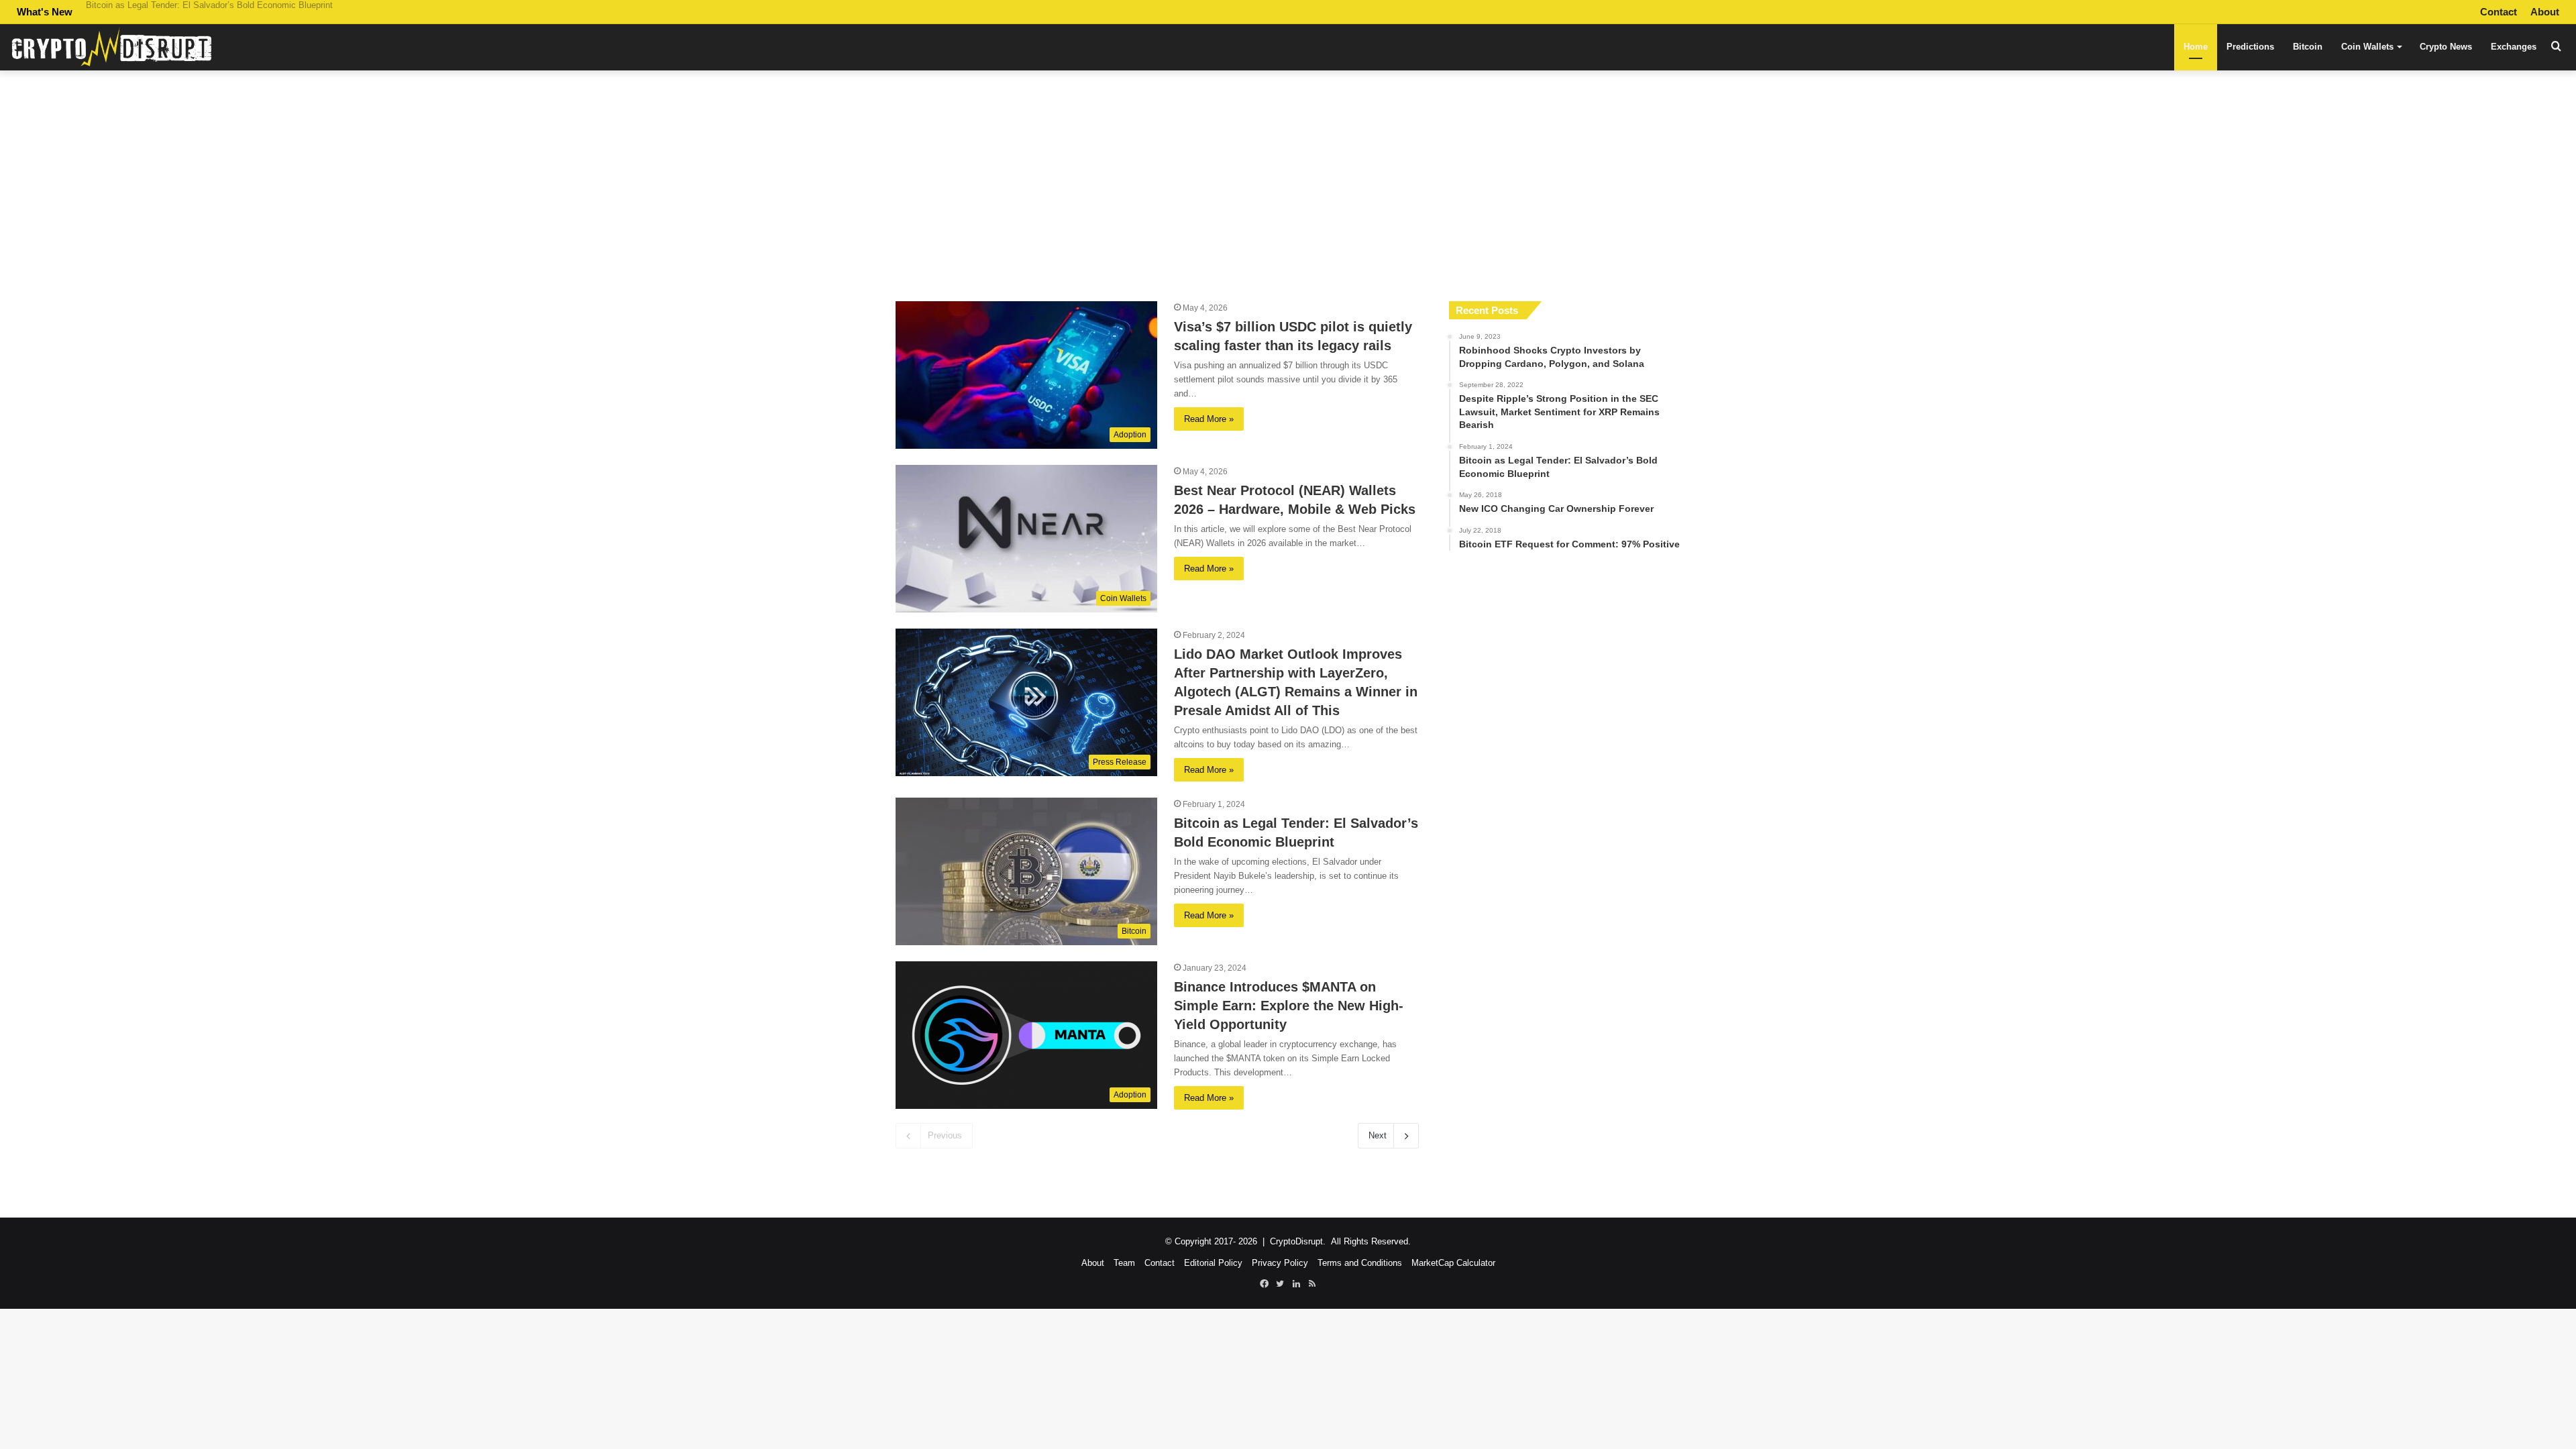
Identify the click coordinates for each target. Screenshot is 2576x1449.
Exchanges (2514, 47)
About (2545, 12)
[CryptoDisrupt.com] (111, 47)
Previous (945, 1135)
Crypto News (2446, 47)
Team (1124, 1263)
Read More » (1209, 419)
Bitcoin (2308, 47)
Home (2196, 47)
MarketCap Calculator (1453, 1263)
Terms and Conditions (1360, 1263)
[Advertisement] (1288, 180)
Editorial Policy (1213, 1263)
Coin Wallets (2367, 47)
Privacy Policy (1280, 1263)
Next (1378, 1135)
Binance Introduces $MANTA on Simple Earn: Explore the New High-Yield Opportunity (253, 12)
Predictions (2250, 47)
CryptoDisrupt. (1298, 1241)
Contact (2499, 12)
